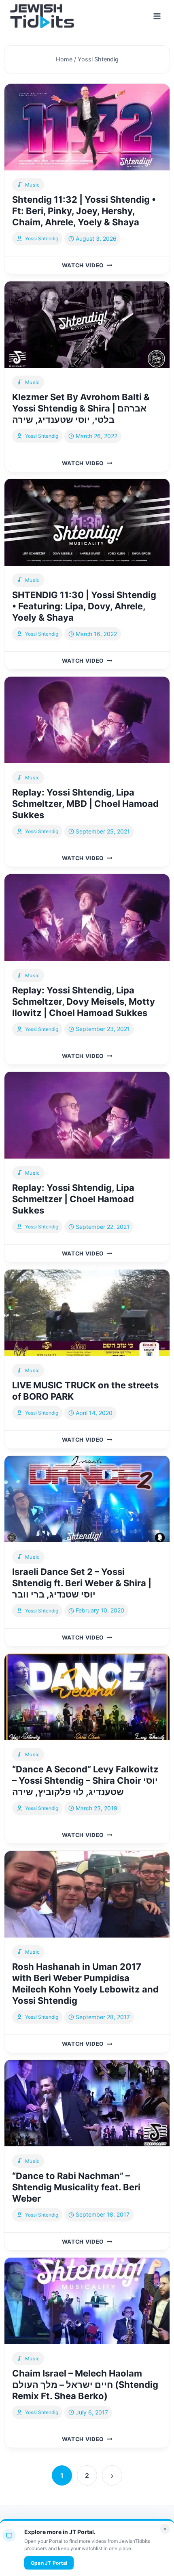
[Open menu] (157, 16)
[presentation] (87, 127)
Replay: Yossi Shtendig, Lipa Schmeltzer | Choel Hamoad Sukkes (73, 1199)
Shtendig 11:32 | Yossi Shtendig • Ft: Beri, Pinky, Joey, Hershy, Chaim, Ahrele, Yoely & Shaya (84, 211)
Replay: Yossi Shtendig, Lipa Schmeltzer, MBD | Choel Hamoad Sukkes (85, 804)
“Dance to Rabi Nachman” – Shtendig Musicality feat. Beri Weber (76, 2187)
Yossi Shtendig (42, 238)
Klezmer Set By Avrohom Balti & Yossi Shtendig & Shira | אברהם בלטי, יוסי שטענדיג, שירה (81, 408)
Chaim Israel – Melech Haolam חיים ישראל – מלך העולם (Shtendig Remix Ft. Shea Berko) (85, 2385)
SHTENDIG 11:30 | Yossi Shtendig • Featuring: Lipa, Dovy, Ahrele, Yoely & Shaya (84, 606)
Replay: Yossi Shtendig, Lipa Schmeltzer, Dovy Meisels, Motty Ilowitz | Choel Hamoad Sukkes (84, 1001)
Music (33, 185)
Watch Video (87, 265)
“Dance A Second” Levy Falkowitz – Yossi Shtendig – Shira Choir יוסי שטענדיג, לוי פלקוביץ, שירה (85, 1780)
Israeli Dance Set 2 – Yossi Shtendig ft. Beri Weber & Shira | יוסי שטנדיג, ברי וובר (82, 1583)
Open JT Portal (49, 2563)
